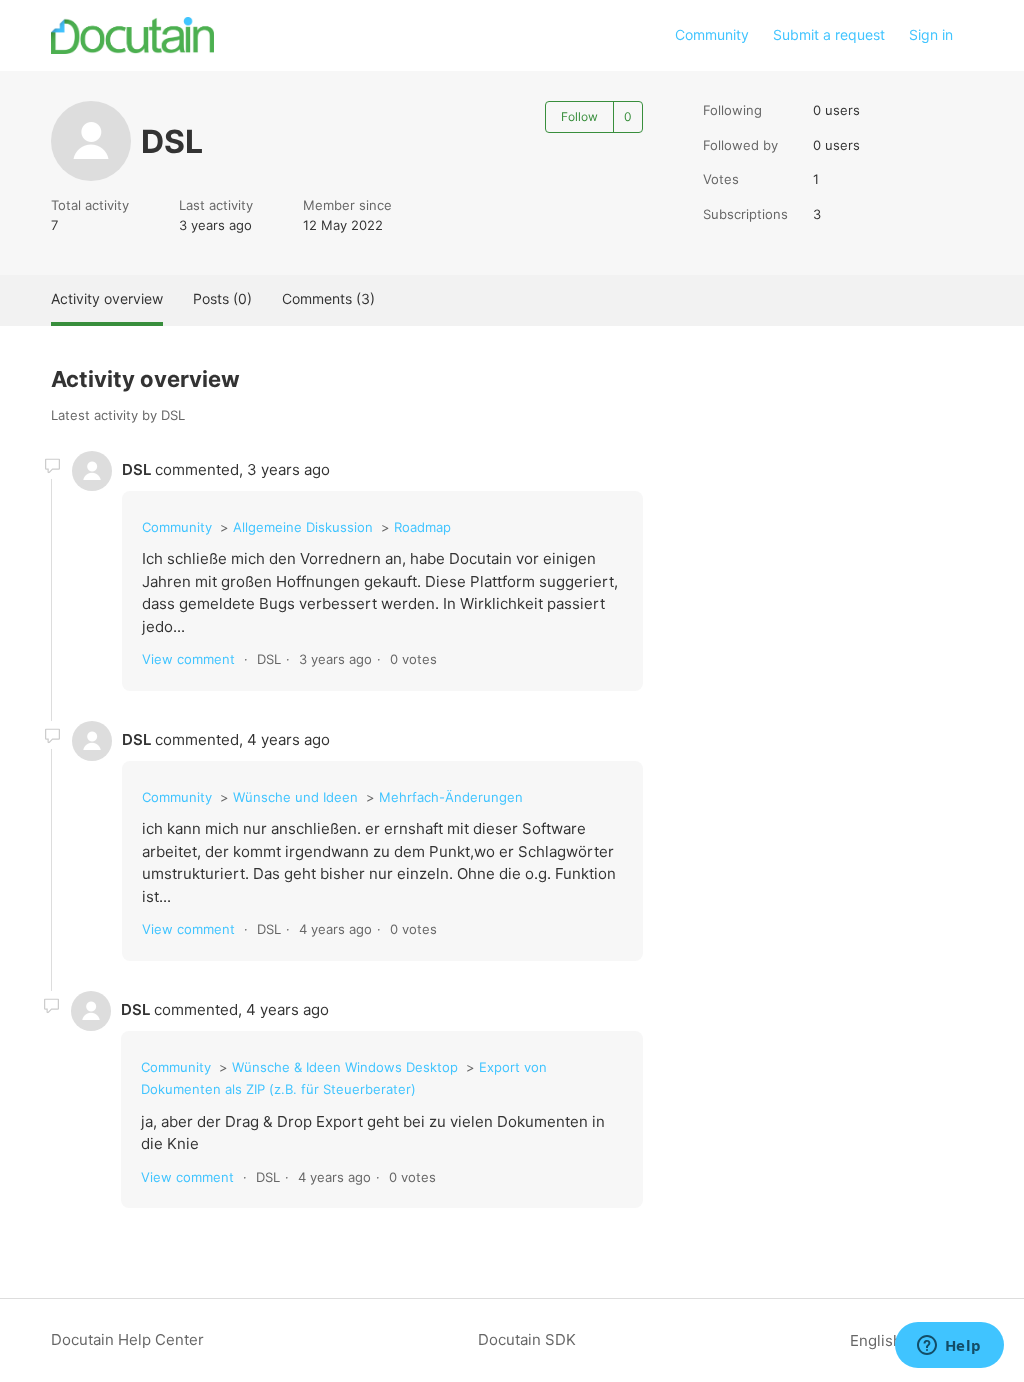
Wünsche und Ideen (295, 797)
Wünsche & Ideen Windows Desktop (345, 1067)
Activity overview (107, 298)
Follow (579, 116)
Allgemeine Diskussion (303, 527)
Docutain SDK (527, 1339)
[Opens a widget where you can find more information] (949, 1347)
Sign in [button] (931, 34)
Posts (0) (222, 298)
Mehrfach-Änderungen (451, 797)
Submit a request (829, 34)
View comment (188, 659)
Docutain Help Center (127, 1339)
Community (712, 34)
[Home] (132, 35)
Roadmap (422, 527)
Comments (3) (328, 298)
